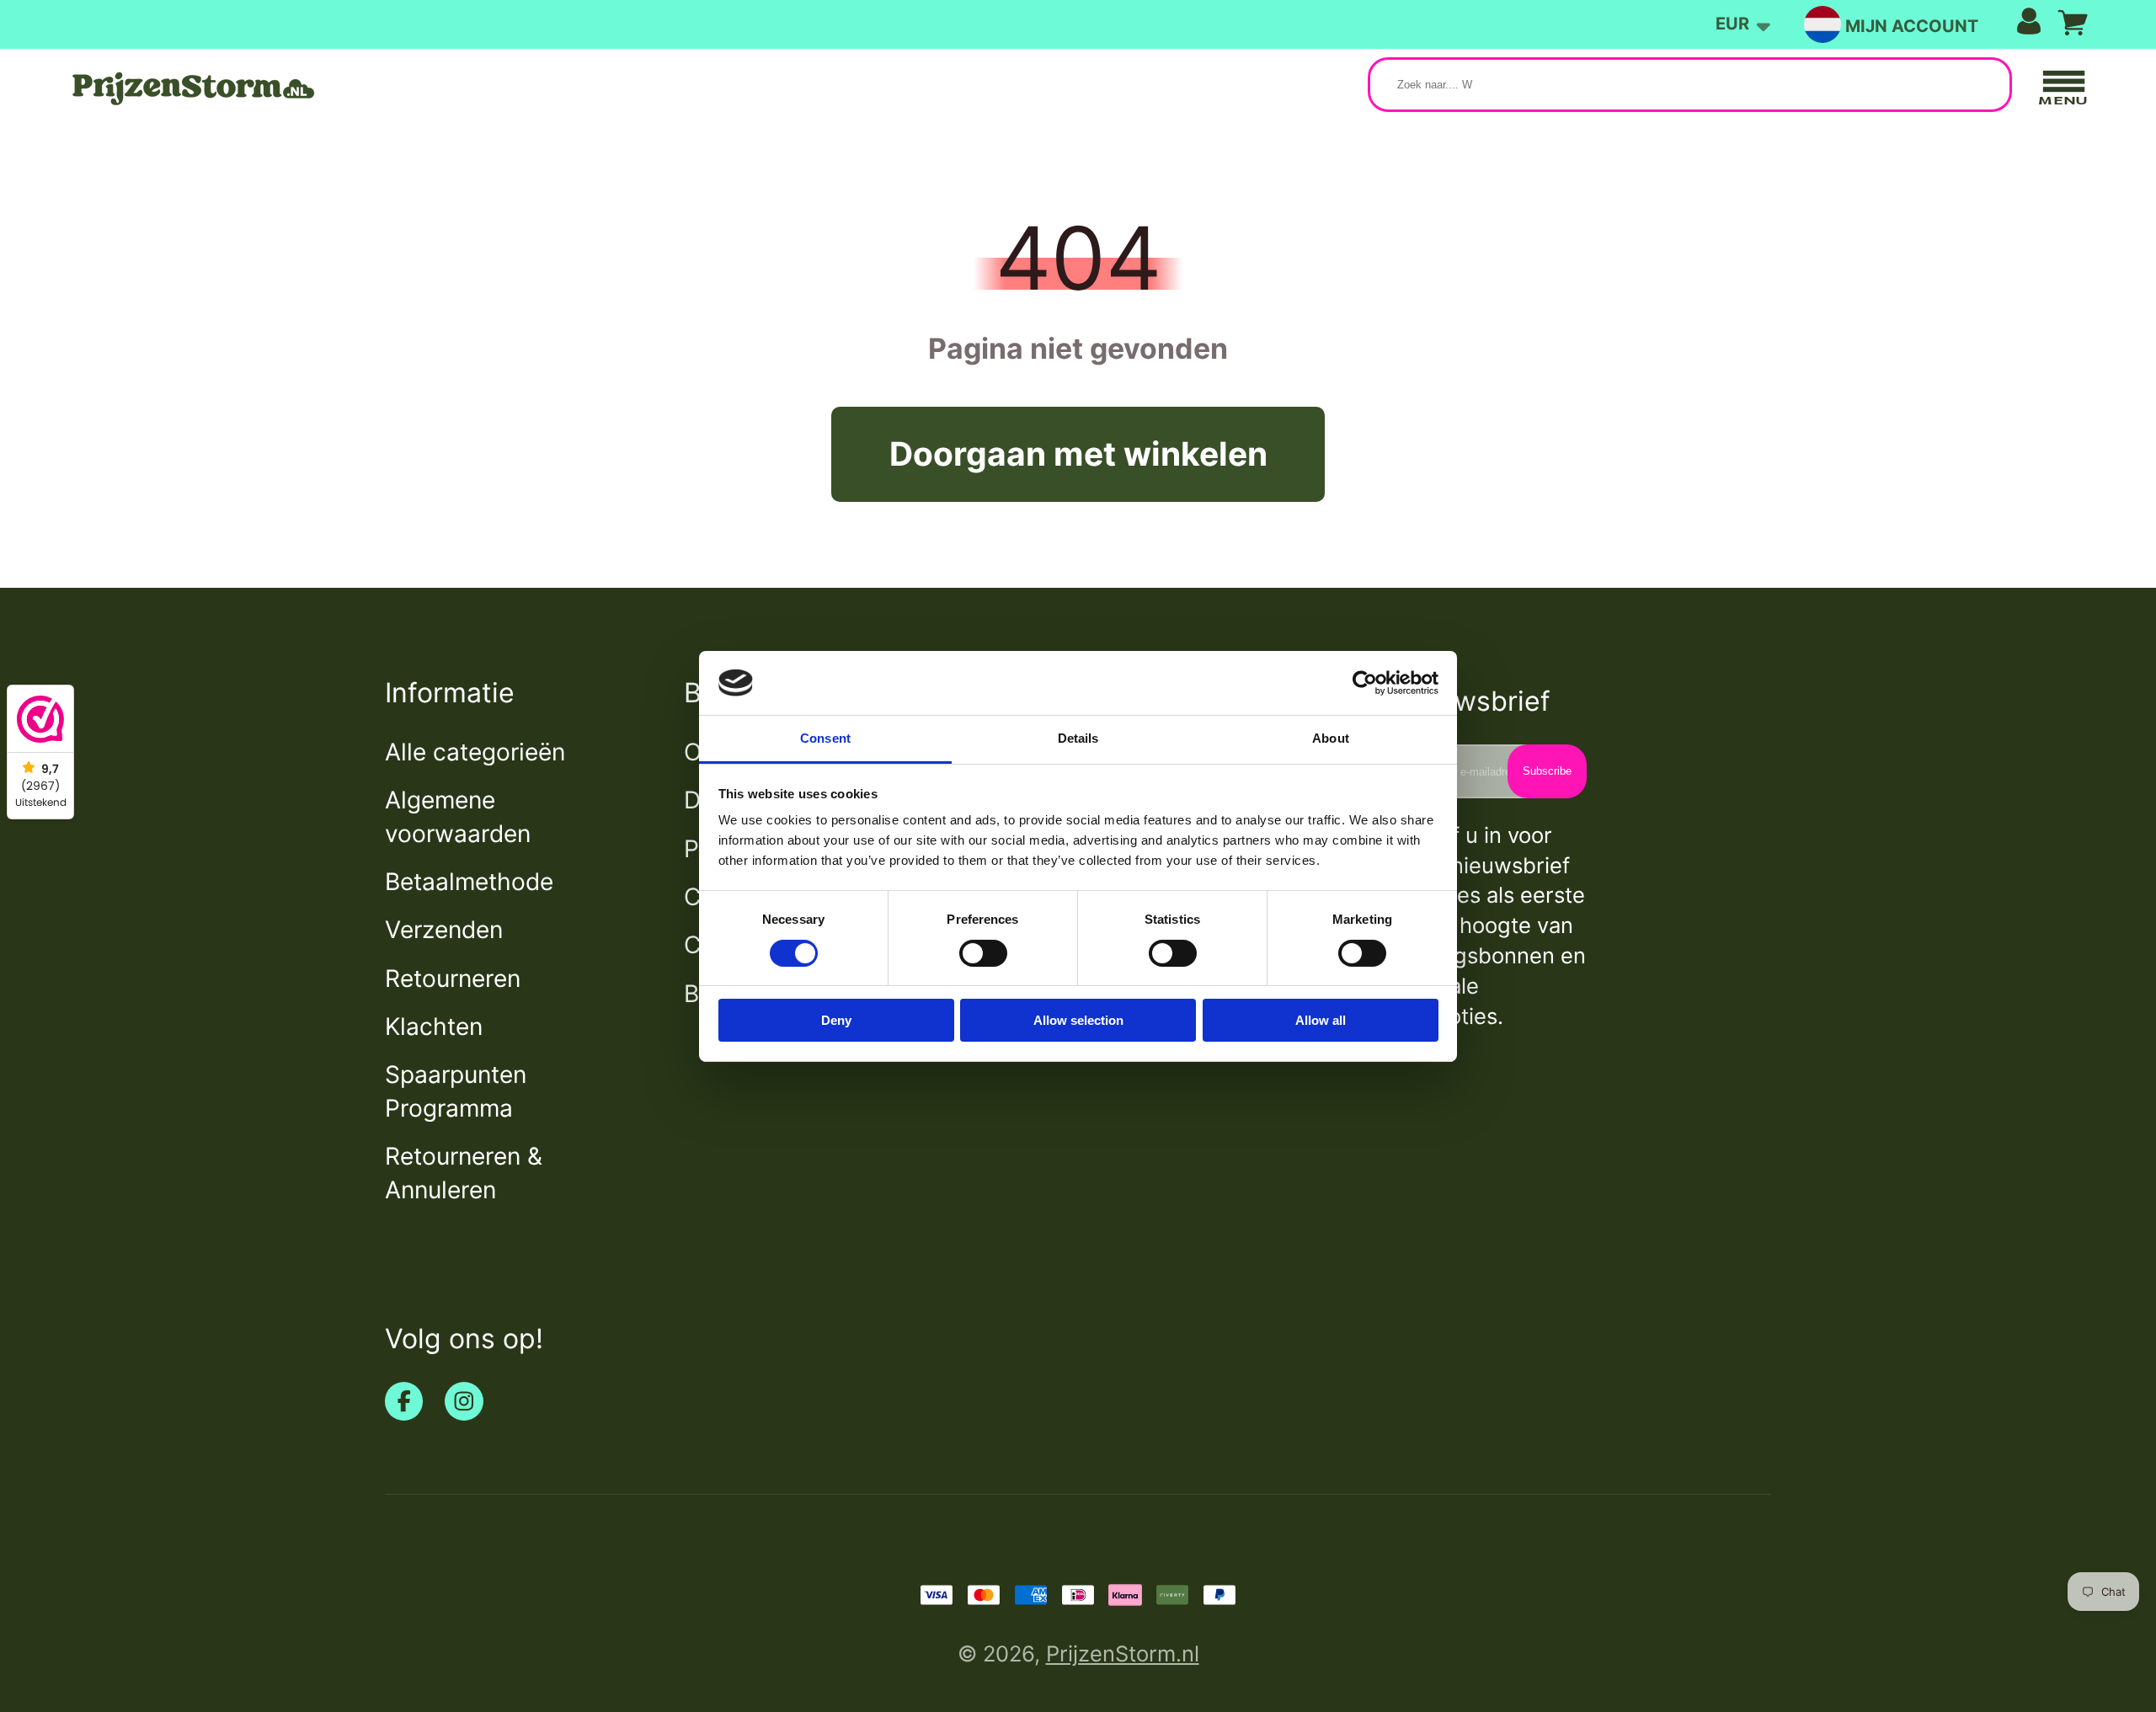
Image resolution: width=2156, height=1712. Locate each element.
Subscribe (1547, 771)
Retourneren (453, 979)
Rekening (1943, 25)
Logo (191, 88)
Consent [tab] (825, 738)
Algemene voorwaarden (458, 816)
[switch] (983, 953)
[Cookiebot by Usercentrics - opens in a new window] (1365, 683)
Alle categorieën (475, 752)
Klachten (434, 1027)
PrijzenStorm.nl (1123, 1653)
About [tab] (1331, 738)
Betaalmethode (469, 882)
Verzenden (444, 930)
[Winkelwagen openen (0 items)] (2073, 23)
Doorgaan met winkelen (1078, 453)
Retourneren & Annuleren (464, 1173)
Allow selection (1078, 1020)
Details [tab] (1078, 738)
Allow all (1321, 1020)
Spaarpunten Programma (456, 1091)
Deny (836, 1020)
